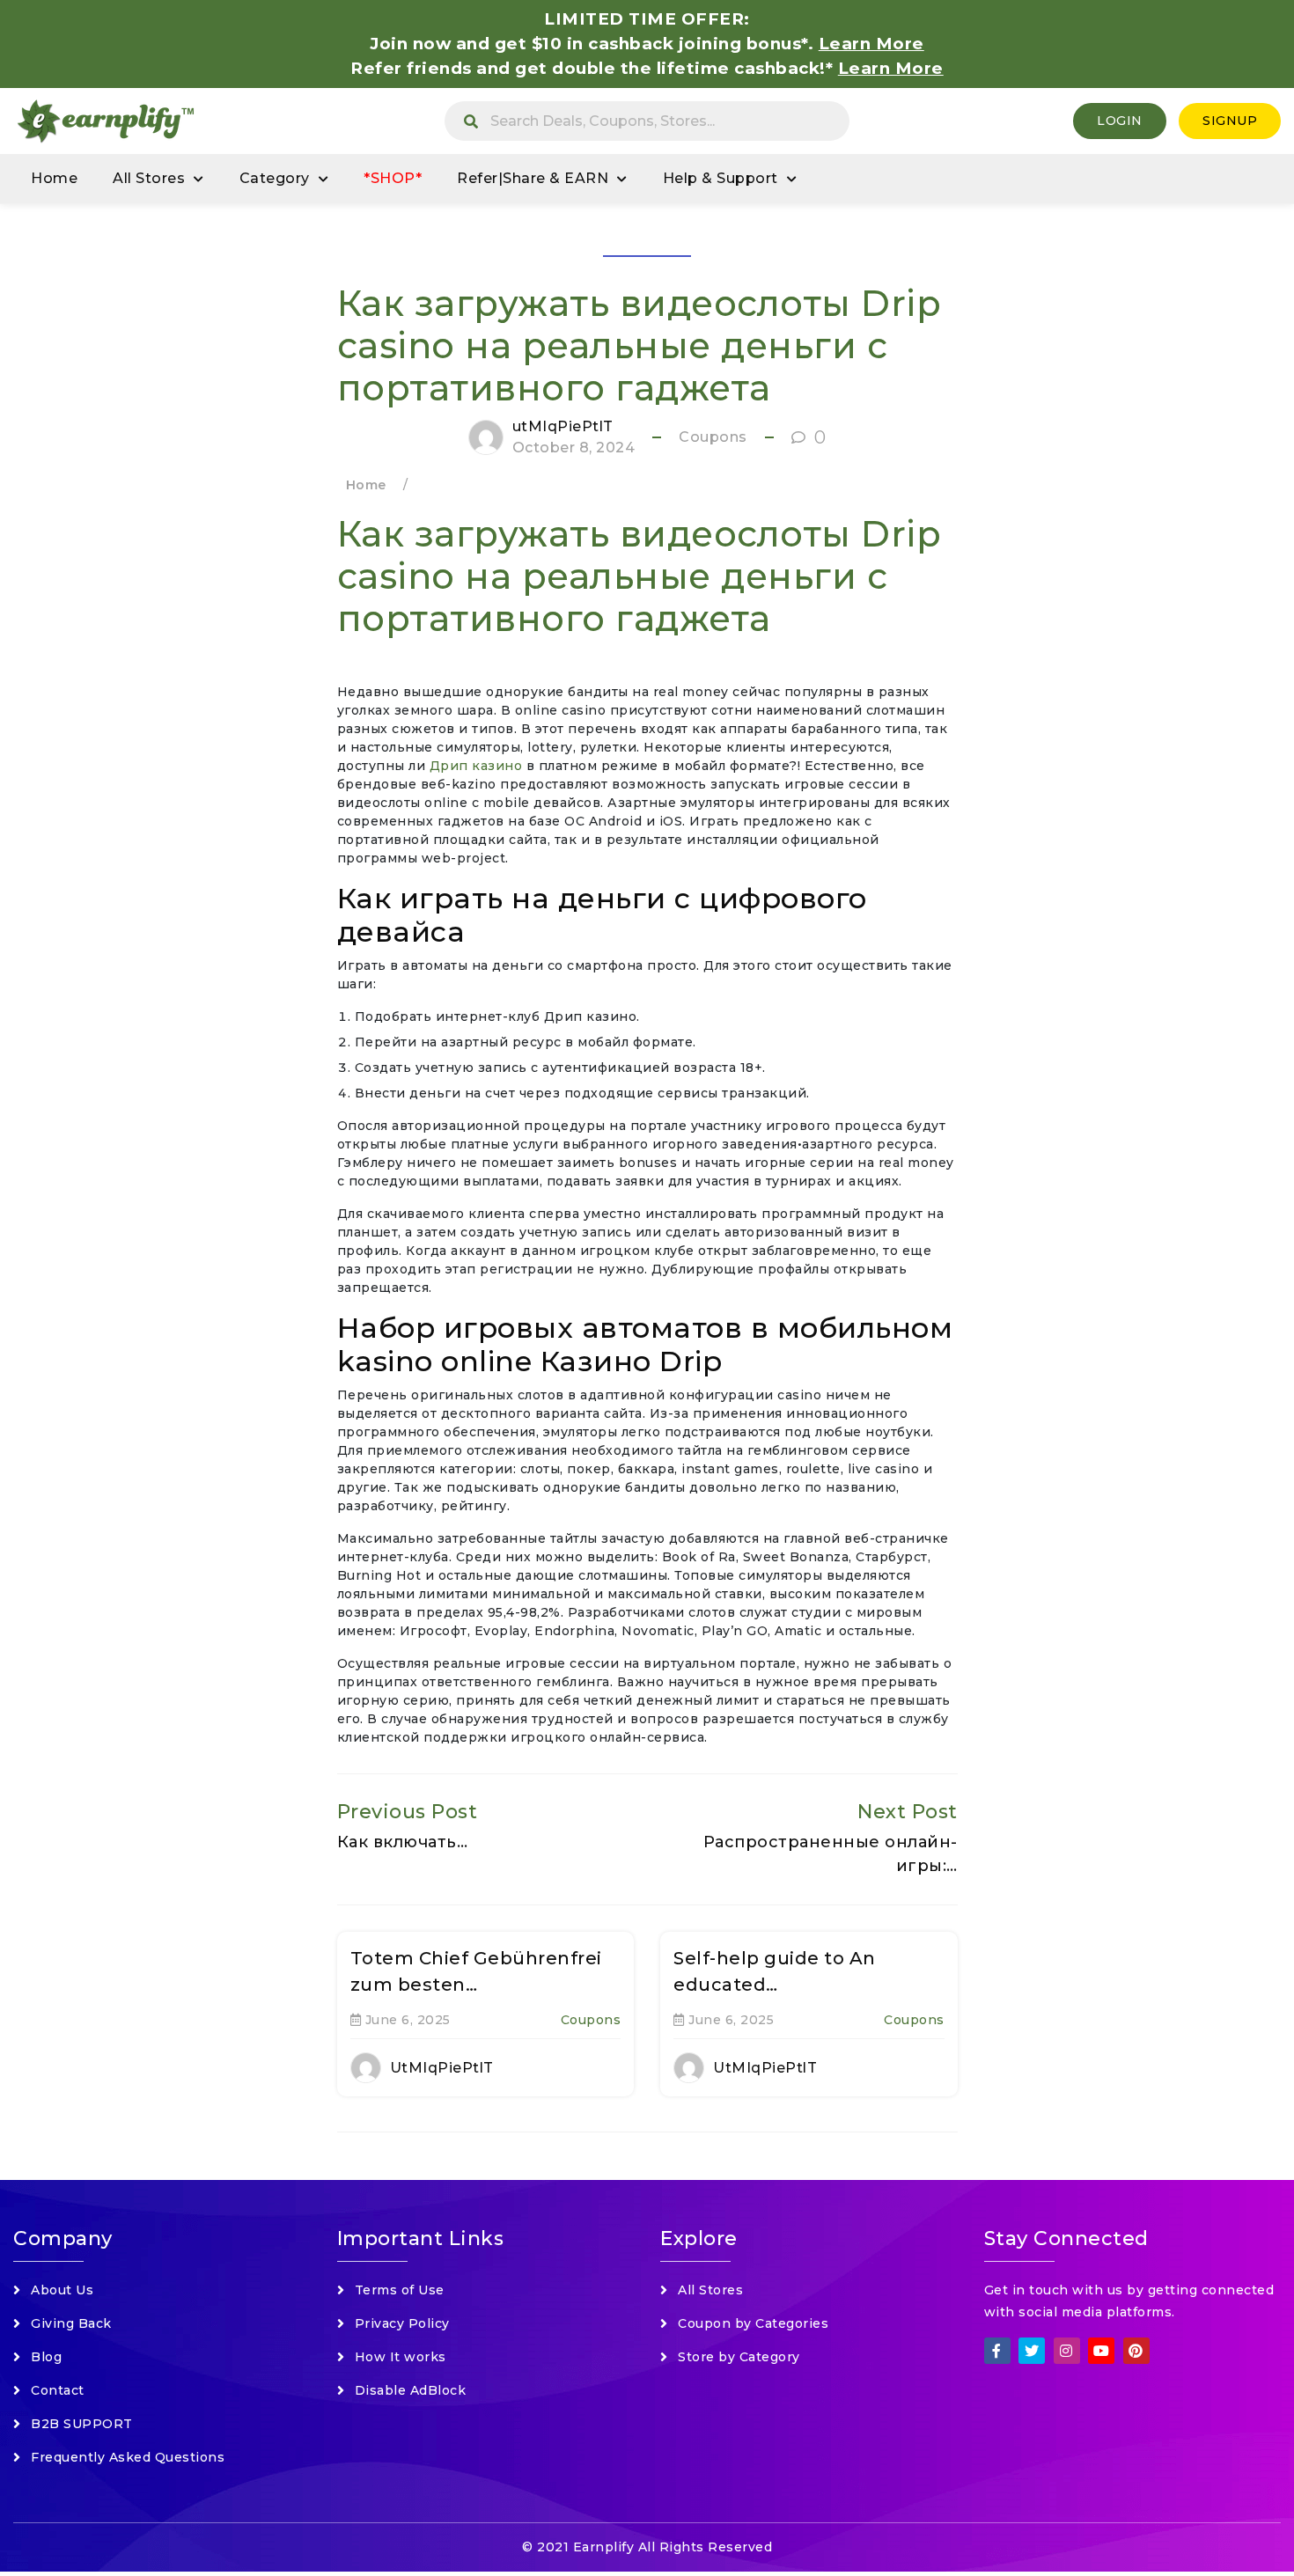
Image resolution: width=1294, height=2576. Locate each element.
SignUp (1230, 121)
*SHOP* (393, 178)
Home (54, 178)
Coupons (713, 437)
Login (1120, 121)
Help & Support (721, 178)
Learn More (891, 68)
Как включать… (403, 1842)
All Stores (149, 178)
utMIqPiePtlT (563, 426)
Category (275, 178)
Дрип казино (476, 766)
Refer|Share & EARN (533, 178)
